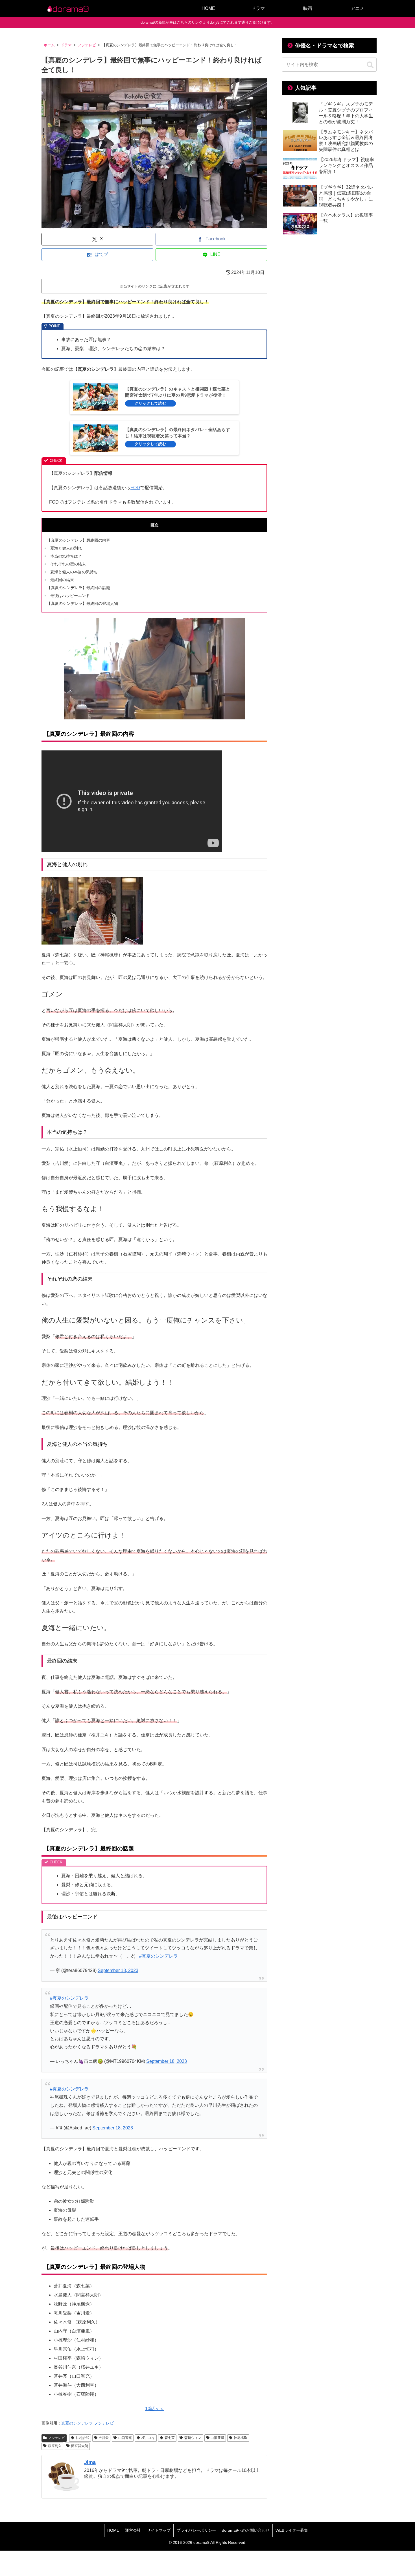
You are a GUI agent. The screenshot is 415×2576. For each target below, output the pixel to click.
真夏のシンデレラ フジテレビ (88, 2423)
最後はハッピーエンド (70, 596)
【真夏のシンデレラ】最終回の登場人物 (82, 603)
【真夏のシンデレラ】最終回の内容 (78, 540)
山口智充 (125, 2438)
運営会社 (133, 2530)
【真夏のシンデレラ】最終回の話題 (78, 588)
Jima (90, 2462)
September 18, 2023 (118, 1970)
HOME (113, 2530)
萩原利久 (55, 2446)
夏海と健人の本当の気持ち (74, 572)
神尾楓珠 (241, 2438)
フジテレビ (56, 2438)
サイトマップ (159, 2530)
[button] (370, 65)
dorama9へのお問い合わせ (246, 2530)
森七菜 (170, 2438)
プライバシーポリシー (196, 2530)
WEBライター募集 (292, 2530)
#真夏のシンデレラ (159, 1956)
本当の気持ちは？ (66, 556)
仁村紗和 (82, 2438)
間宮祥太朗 (80, 2446)
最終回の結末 (62, 580)
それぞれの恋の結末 (68, 564)
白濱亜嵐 (217, 2438)
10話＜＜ (154, 2409)
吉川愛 (104, 2438)
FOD (135, 488)
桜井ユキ (148, 2438)
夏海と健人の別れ (66, 548)
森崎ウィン (193, 2438)
